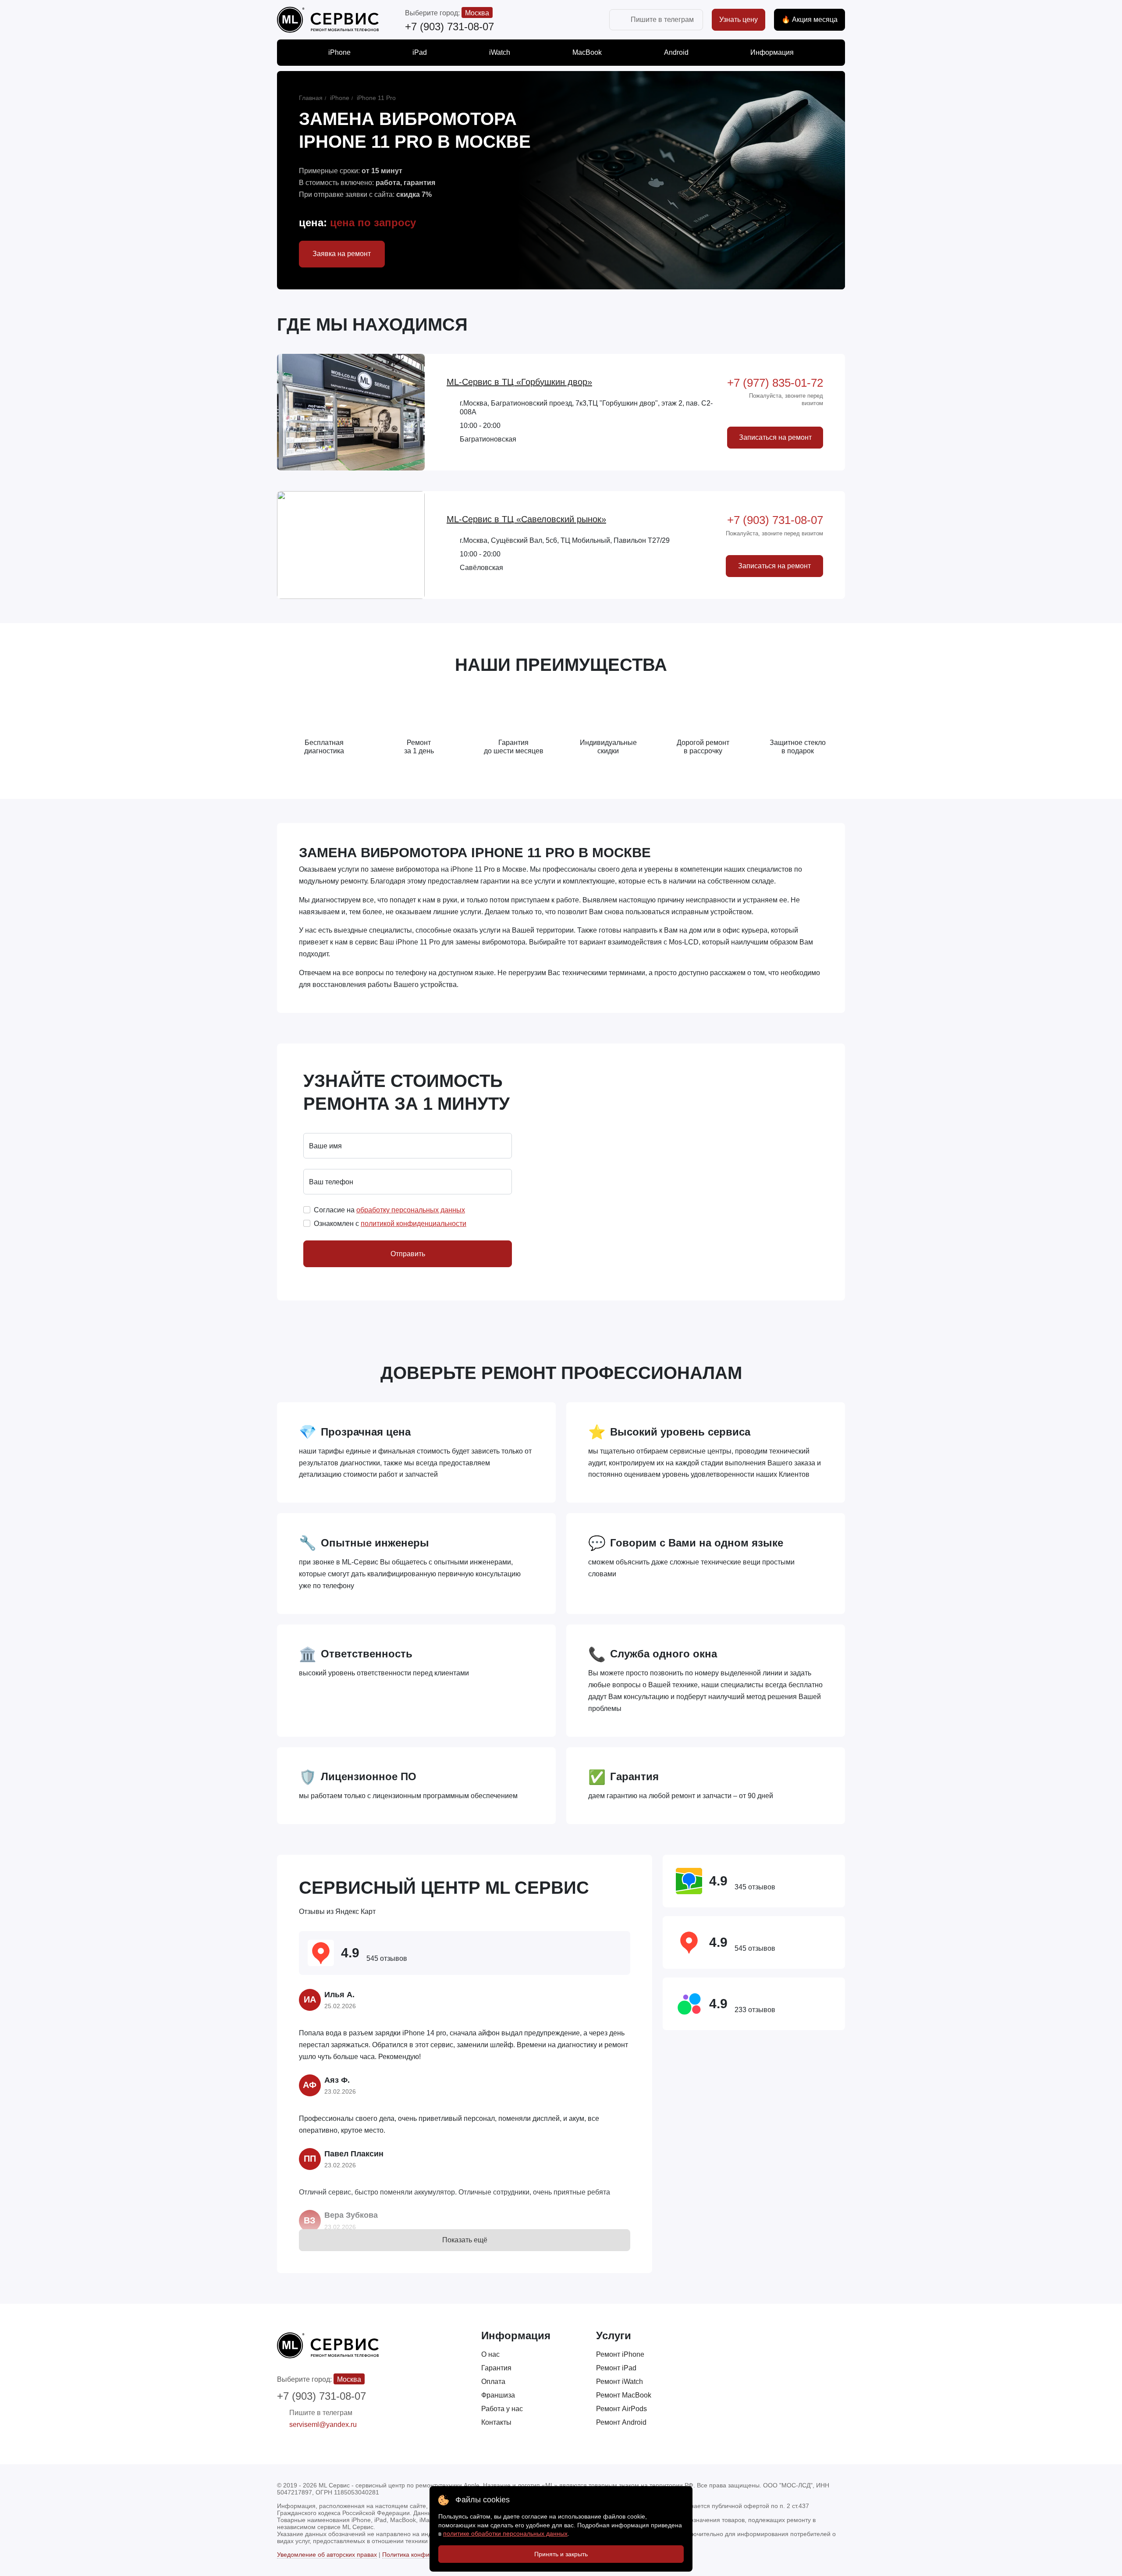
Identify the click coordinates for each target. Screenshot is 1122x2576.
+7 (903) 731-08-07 (449, 27)
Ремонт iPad (616, 2368)
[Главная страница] (328, 20)
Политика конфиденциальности (428, 2555)
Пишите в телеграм (662, 20)
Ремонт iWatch (620, 2382)
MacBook (587, 52)
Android (676, 52)
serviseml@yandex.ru (323, 2425)
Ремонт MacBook (624, 2395)
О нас (490, 2354)
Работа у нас (502, 2409)
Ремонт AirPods (621, 2409)
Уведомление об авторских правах (327, 2555)
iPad (420, 52)
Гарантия (496, 2368)
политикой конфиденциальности (414, 1224)
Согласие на (389, 1210)
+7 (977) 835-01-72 (775, 383)
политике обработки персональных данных (505, 2533)
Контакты (496, 2422)
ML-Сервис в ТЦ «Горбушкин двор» (519, 382)
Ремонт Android (621, 2422)
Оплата (493, 2382)
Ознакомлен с (390, 1224)
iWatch (500, 52)
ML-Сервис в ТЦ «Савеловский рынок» (526, 519)
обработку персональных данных (411, 1210)
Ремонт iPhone (620, 2354)
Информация (772, 52)
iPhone (339, 52)
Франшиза (498, 2395)
